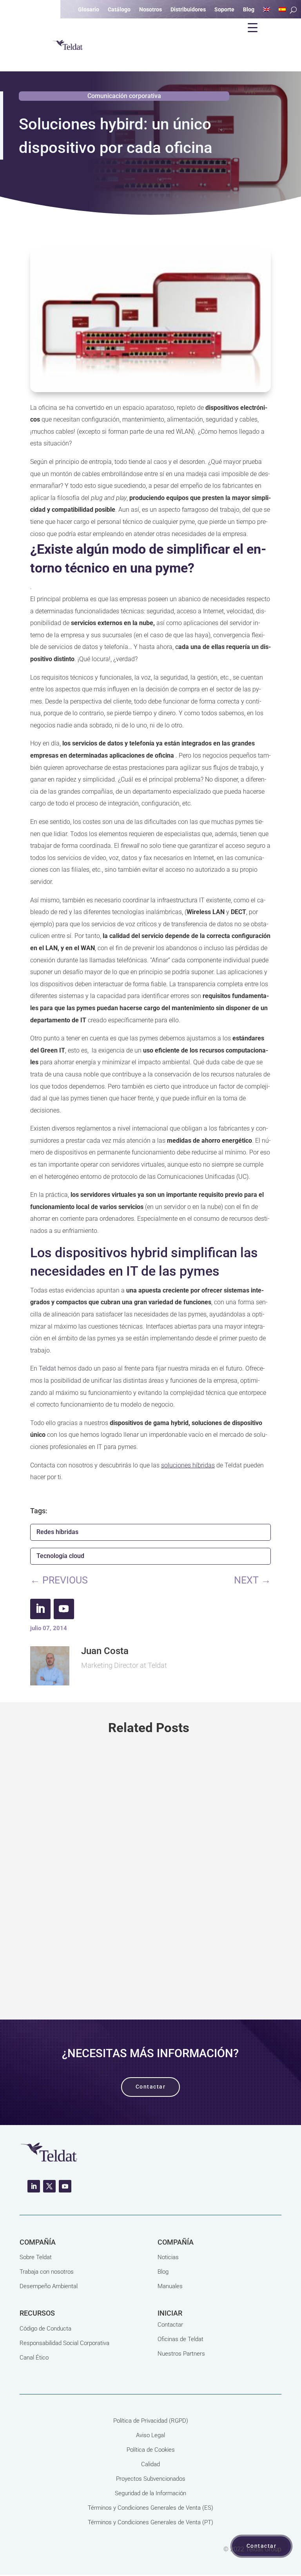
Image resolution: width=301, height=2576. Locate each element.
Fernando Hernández (74, 1890)
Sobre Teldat (36, 2257)
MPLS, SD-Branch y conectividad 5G (114, 1861)
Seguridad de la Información (150, 2493)
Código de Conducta (45, 2329)
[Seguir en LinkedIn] (40, 1609)
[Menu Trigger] (252, 27)
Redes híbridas (57, 1532)
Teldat (47, 1368)
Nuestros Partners (181, 2354)
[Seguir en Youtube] (64, 1609)
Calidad (150, 2464)
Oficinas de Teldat (180, 2339)
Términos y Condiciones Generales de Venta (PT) (150, 2522)
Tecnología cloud (60, 1556)
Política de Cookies (151, 2450)
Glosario (89, 10)
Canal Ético (34, 2358)
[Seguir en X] (49, 2186)
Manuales (170, 2286)
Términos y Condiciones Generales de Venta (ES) (150, 2508)
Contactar (170, 2325)
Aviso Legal (150, 2435)
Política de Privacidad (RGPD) (151, 2421)
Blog (163, 2272)
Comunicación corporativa (124, 96)
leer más (150, 1967)
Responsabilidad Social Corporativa (64, 2343)
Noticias (168, 2257)
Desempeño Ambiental (49, 2286)
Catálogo (119, 10)
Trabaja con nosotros (47, 2272)
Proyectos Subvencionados (151, 2479)
